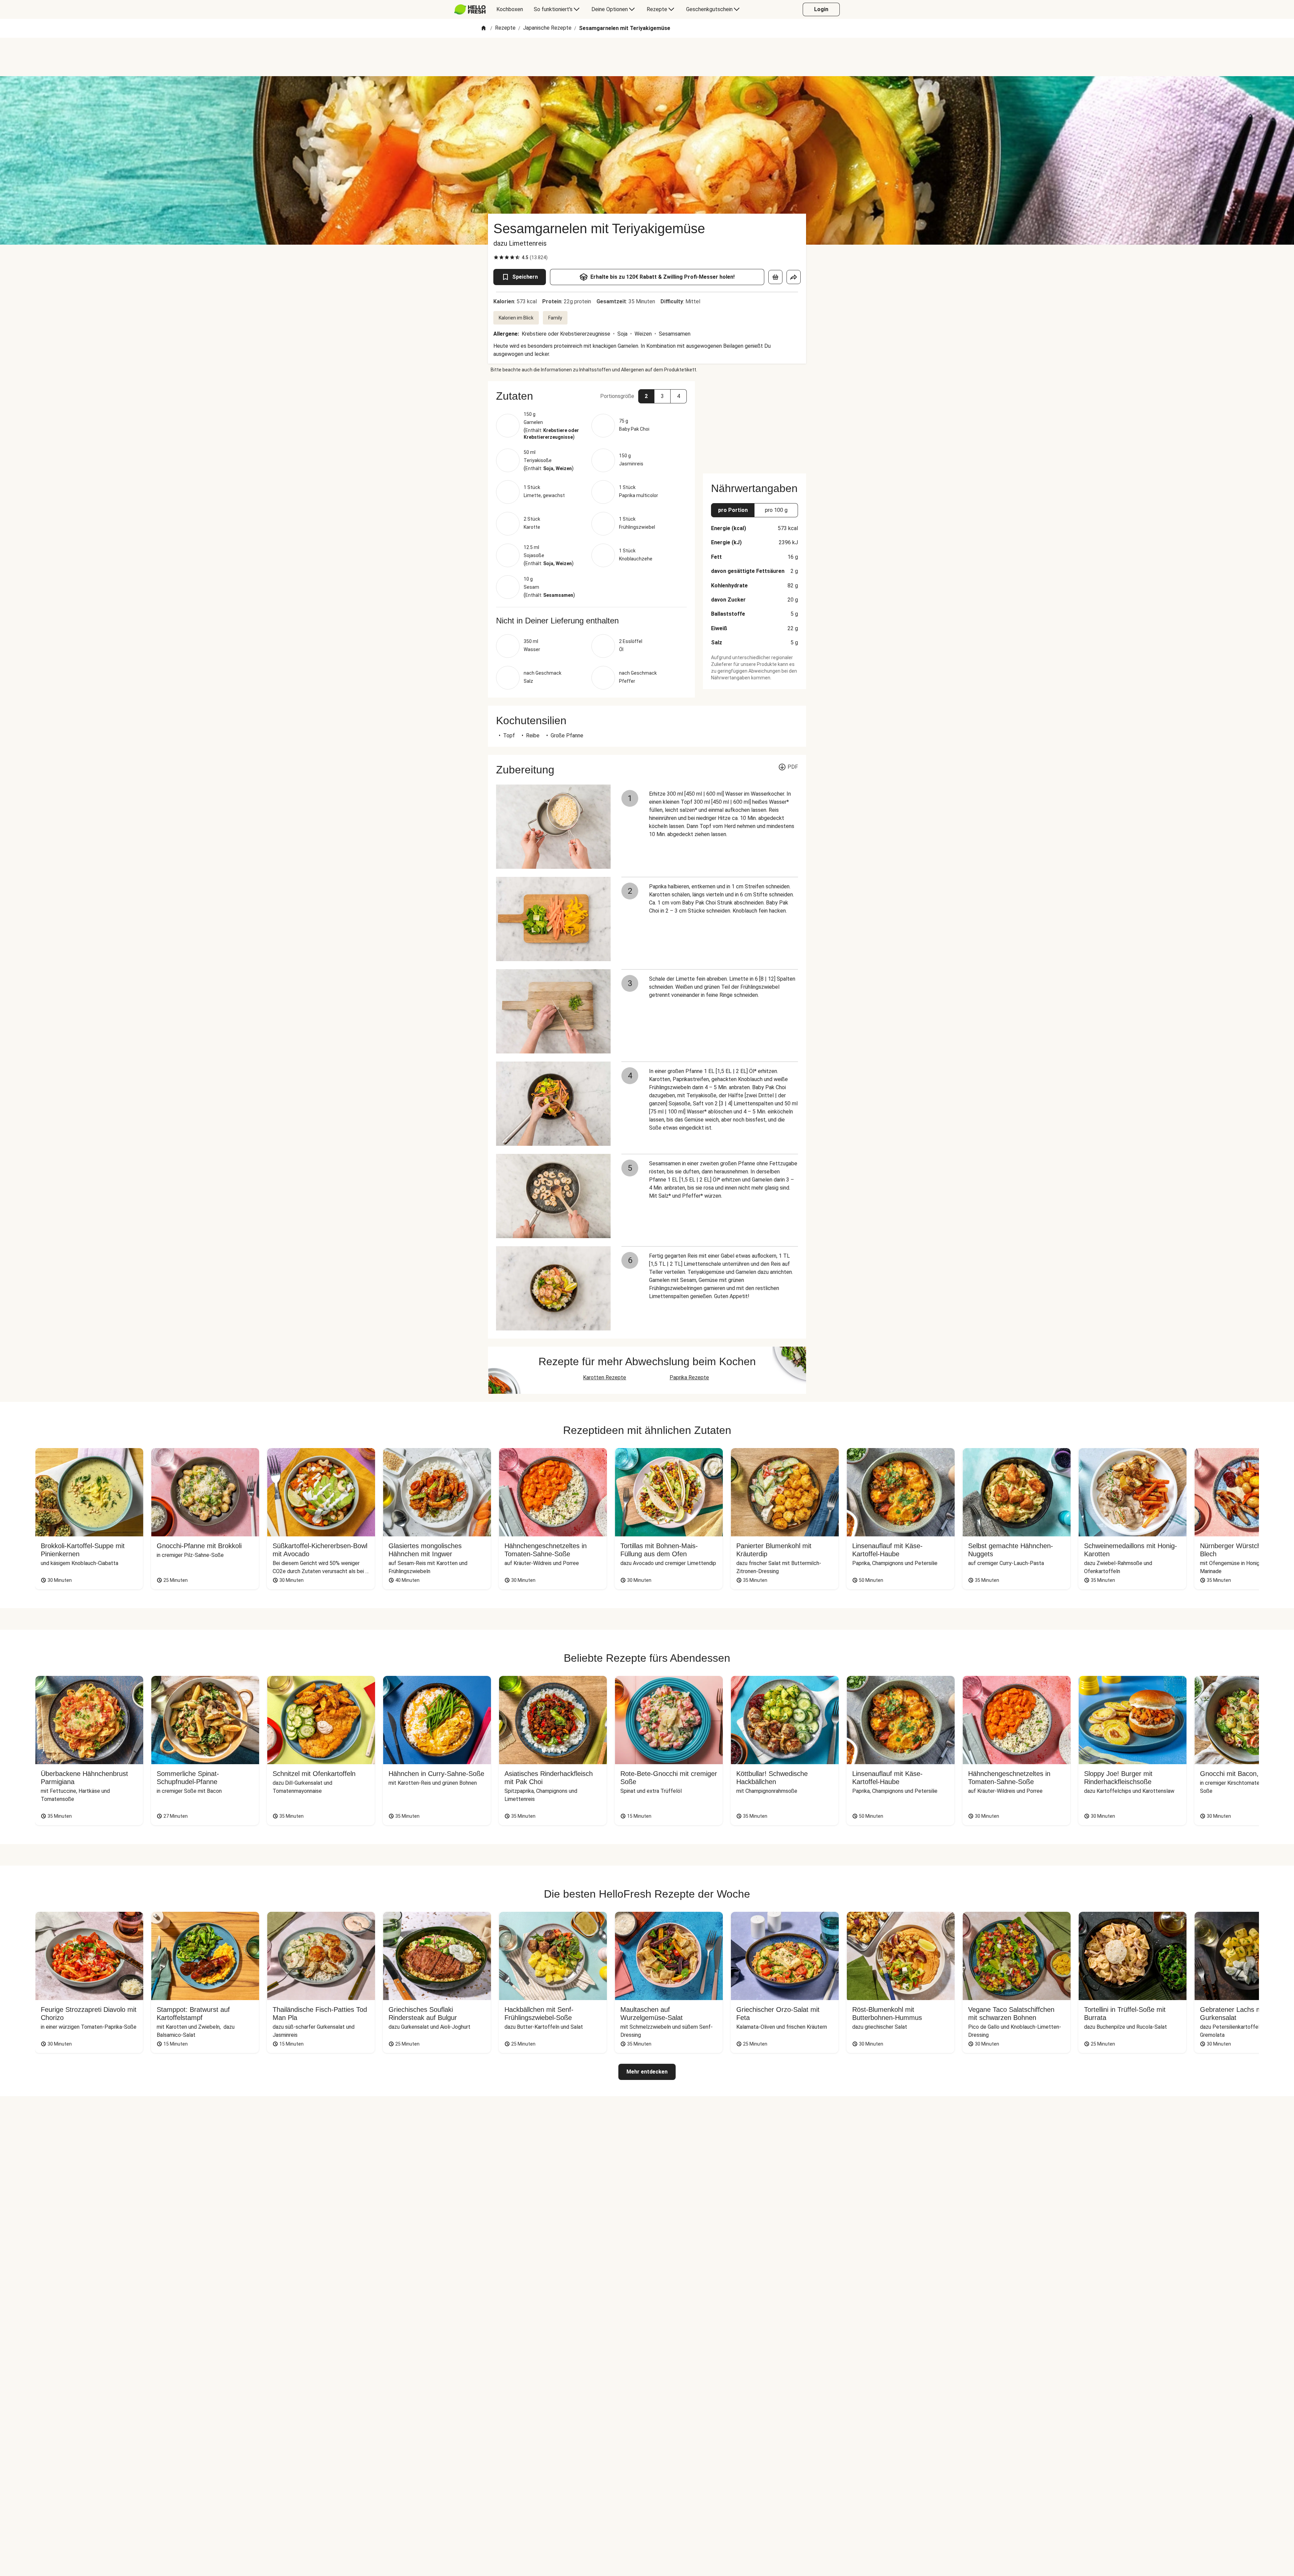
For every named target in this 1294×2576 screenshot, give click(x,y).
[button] (591, 396)
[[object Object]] (775, 277)
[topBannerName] (647, 57)
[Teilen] (794, 277)
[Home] (484, 28)
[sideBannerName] (754, 423)
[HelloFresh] (470, 9)
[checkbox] (496, 257)
